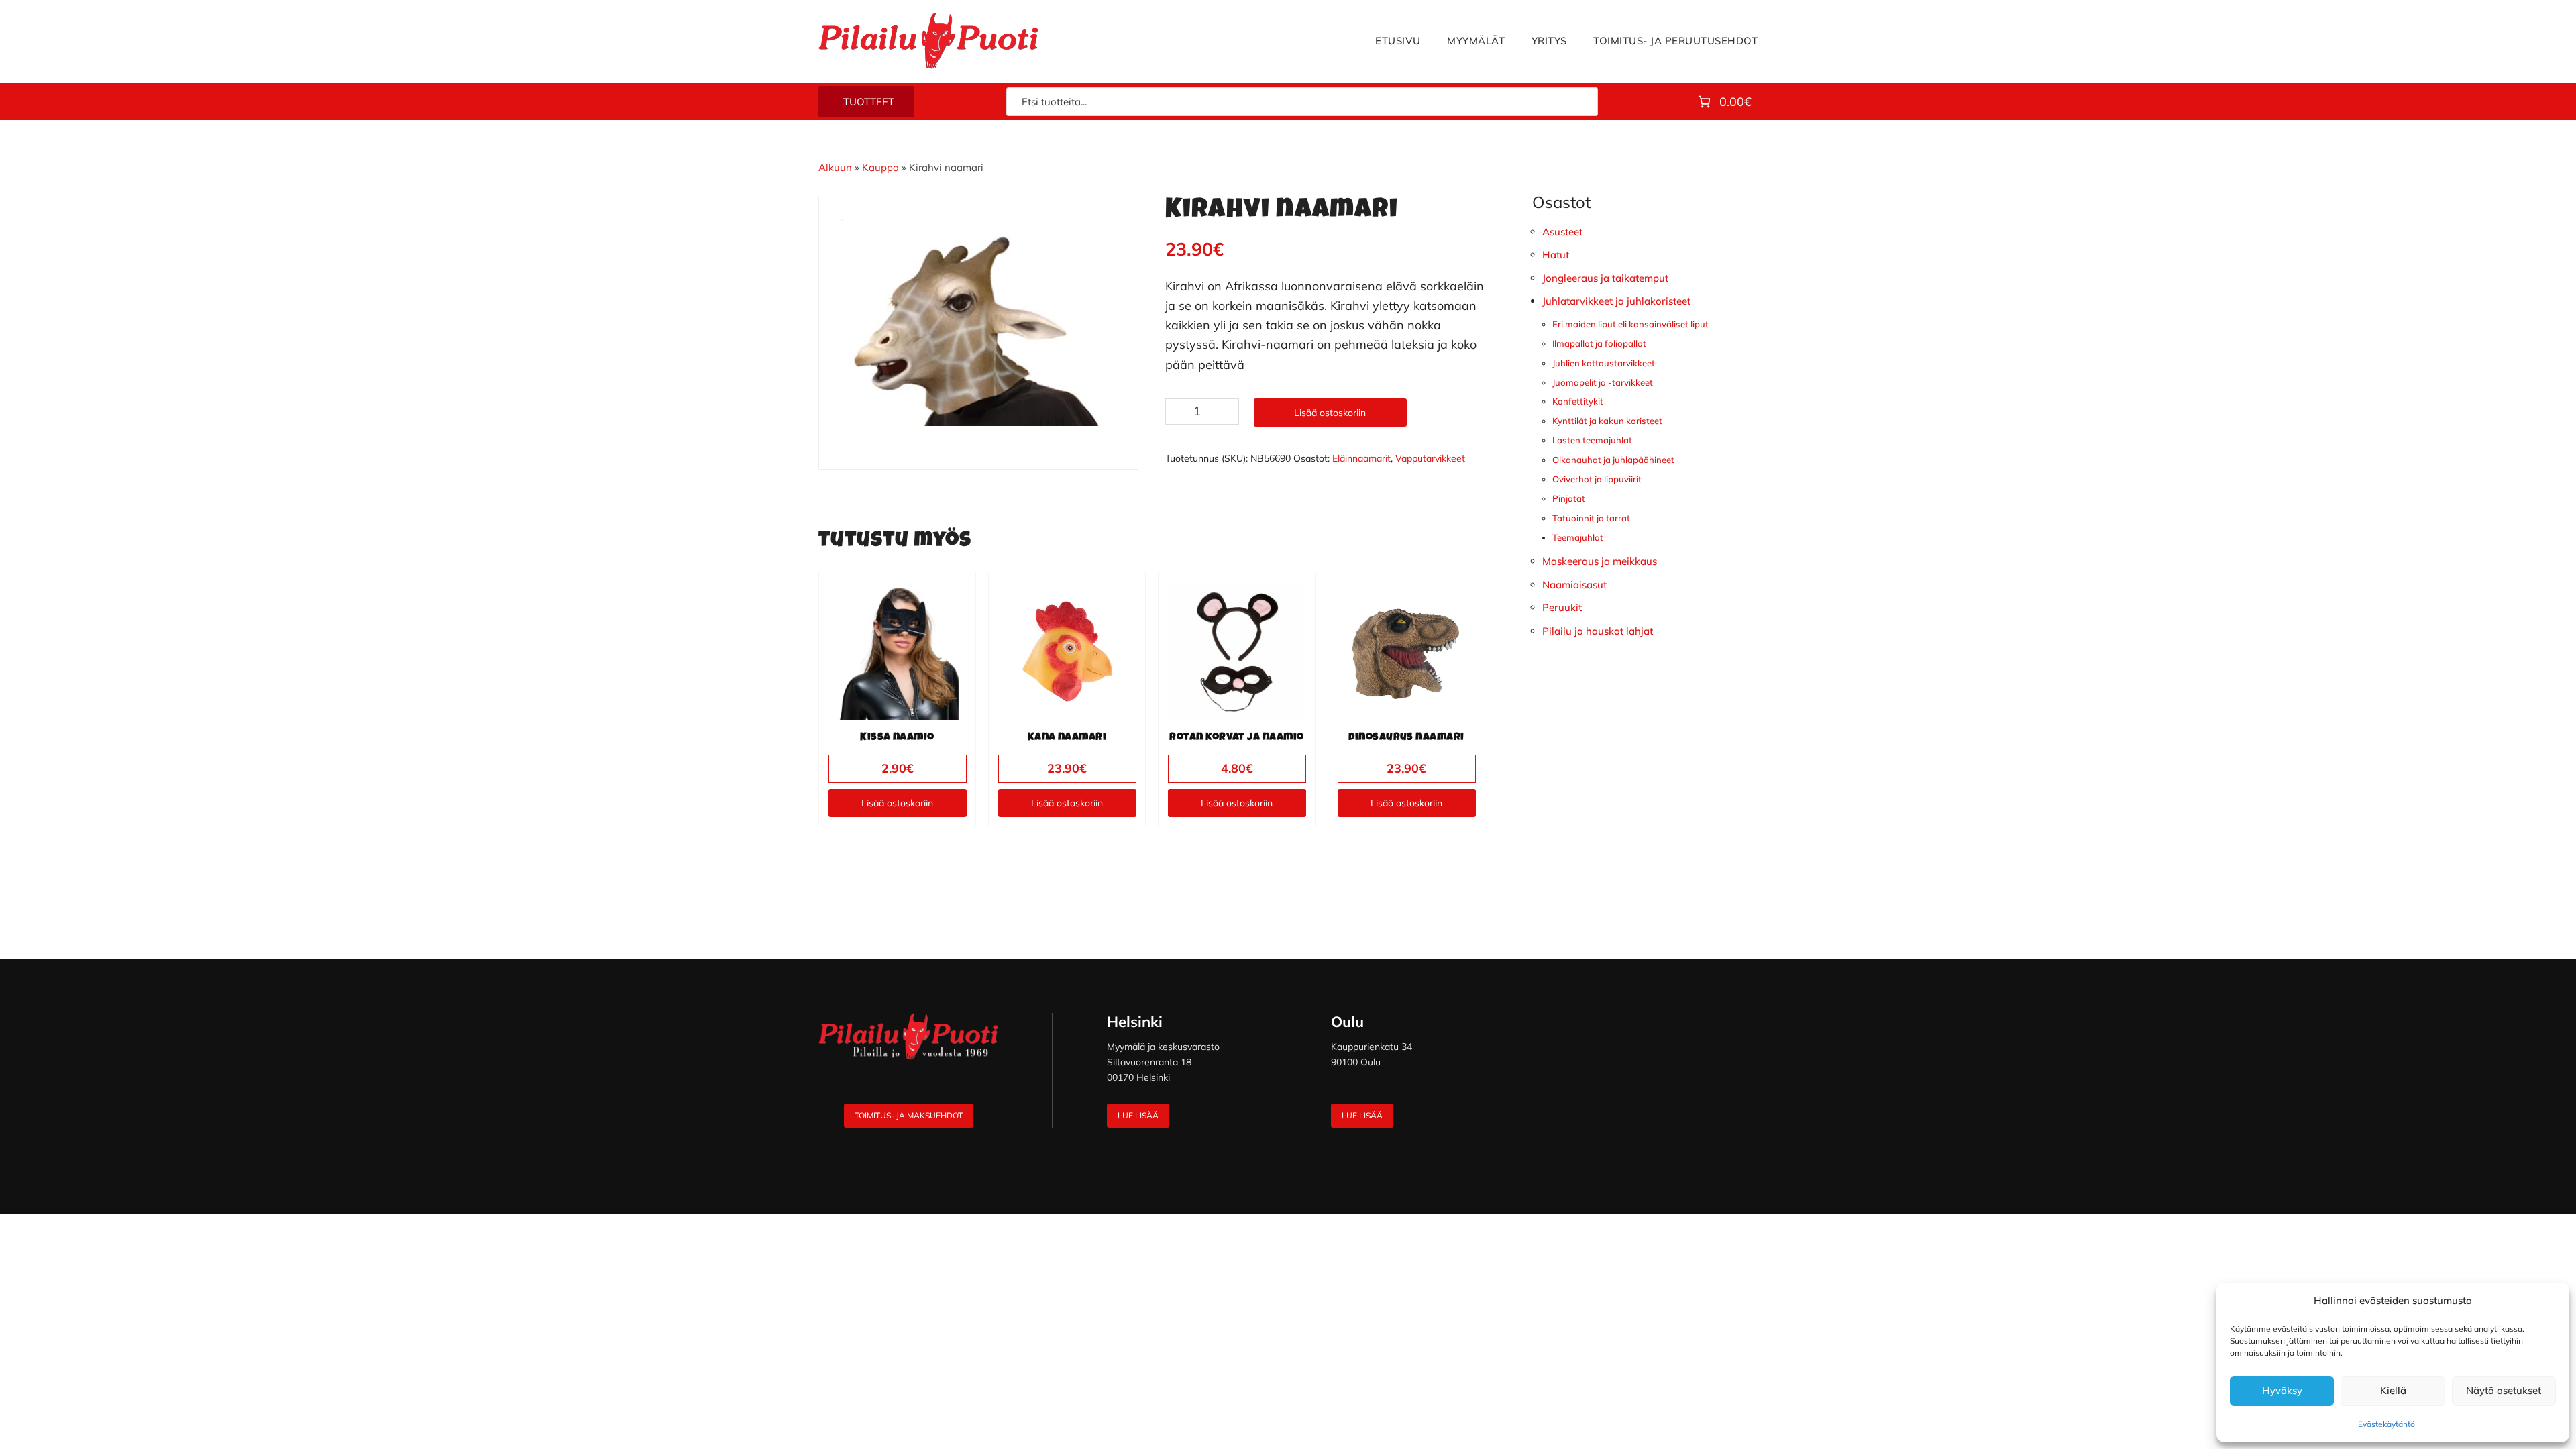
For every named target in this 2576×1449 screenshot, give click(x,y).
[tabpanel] (979, 323)
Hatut (1556, 255)
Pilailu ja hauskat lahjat (1598, 631)
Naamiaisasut (1574, 585)
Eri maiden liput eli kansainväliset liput (1630, 324)
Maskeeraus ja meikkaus (1600, 561)
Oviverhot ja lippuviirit (1597, 479)
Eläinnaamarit (1361, 458)
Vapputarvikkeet (1430, 458)
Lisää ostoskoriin (1330, 413)
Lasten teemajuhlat (1592, 440)
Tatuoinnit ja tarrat (1591, 518)
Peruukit (1562, 607)
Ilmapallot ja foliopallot (1599, 343)
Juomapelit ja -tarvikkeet (1603, 382)
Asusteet (1562, 232)
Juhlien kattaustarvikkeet (1604, 363)
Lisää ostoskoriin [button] (897, 803)
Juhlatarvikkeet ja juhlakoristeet (1616, 301)
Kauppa (880, 167)
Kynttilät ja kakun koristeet (1607, 421)
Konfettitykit (1578, 401)
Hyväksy (2282, 1390)
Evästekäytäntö (2386, 1424)
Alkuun (835, 167)
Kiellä (2393, 1390)
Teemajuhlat (1578, 537)
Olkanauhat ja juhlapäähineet (1613, 460)
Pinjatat (1569, 498)
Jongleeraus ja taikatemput (1605, 278)
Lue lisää (1138, 1115)
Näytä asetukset (2504, 1390)
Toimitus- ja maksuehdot (909, 1115)
